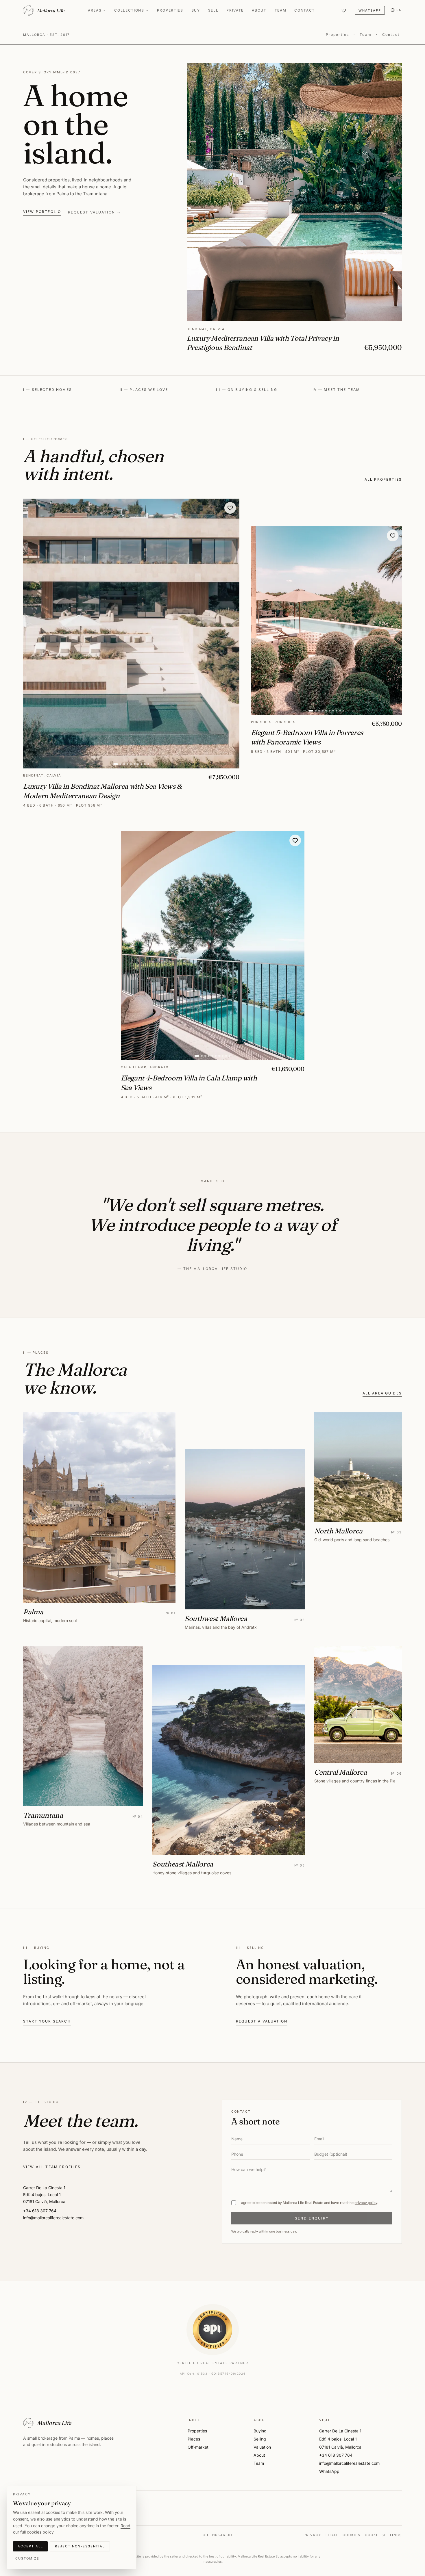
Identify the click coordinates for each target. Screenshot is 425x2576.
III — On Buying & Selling (247, 390)
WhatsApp (370, 10)
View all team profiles (52, 2167)
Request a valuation (262, 2021)
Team (281, 10)
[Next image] (231, 634)
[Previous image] (31, 634)
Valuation (262, 2447)
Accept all (30, 2546)
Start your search (47, 2021)
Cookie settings (383, 2535)
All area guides (382, 1393)
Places (194, 2439)
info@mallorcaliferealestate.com (349, 2463)
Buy (196, 10)
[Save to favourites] (230, 508)
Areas (95, 10)
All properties (383, 479)
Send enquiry (312, 2218)
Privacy (312, 2535)
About (259, 10)
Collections (129, 10)
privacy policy (366, 2203)
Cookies (352, 2535)
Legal (332, 2535)
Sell (213, 10)
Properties (170, 10)
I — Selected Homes (48, 390)
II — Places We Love (144, 390)
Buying (260, 2431)
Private (235, 10)
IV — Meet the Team (336, 390)
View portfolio (42, 212)
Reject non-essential (80, 2546)
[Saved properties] (344, 10)
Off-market (198, 2447)
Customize (27, 2558)
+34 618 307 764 (336, 2455)
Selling (260, 2439)
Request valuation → (94, 212)
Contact (305, 10)
